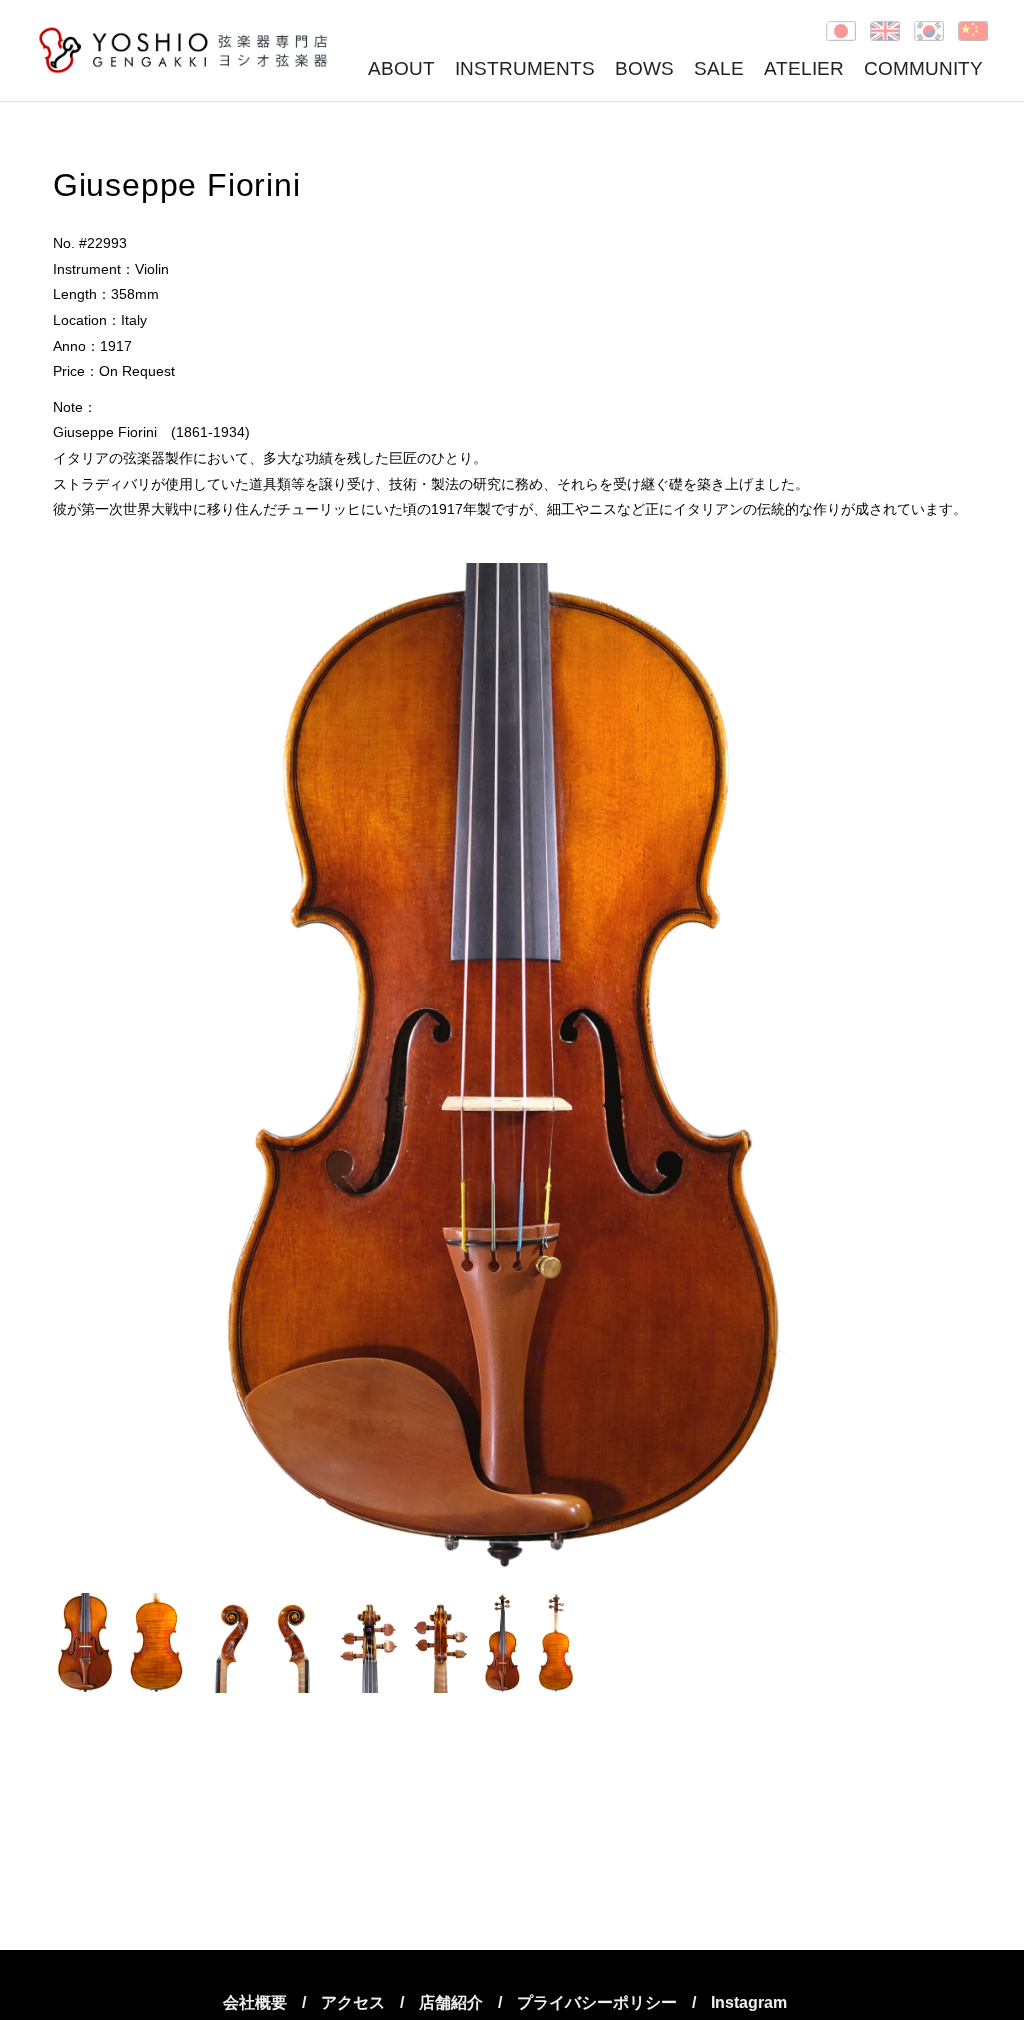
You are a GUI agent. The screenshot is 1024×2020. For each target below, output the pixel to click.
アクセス (353, 2002)
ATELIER (804, 68)
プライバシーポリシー (597, 2002)
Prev (79, 1068)
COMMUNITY (923, 68)
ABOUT (401, 68)
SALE (719, 68)
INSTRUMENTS (525, 68)
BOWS (644, 68)
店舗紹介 (451, 2002)
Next (945, 1068)
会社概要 (255, 2002)
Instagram (749, 2002)
